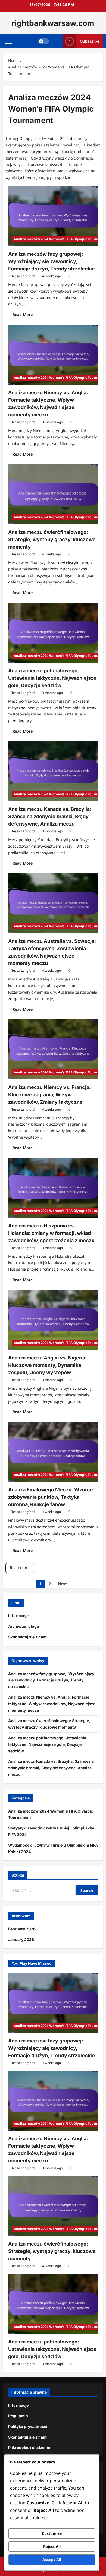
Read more (20, 1568)
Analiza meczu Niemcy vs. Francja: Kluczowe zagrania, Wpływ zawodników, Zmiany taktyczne (49, 1095)
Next (62, 1584)
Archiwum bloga (24, 1626)
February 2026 (22, 1929)
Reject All (52, 2546)
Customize (52, 2533)
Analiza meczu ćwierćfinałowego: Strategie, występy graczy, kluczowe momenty (52, 539)
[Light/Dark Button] (44, 41)
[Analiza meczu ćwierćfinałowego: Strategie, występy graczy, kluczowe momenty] (53, 494)
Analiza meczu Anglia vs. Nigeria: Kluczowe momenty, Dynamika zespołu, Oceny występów (47, 1365)
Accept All (52, 2560)
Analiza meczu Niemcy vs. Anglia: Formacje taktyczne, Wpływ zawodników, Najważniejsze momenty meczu (52, 1704)
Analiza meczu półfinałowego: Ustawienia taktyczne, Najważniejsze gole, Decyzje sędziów (52, 678)
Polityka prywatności (28, 2426)
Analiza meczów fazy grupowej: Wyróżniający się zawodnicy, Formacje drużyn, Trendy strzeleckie (52, 261)
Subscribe (90, 41)
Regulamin (18, 2416)
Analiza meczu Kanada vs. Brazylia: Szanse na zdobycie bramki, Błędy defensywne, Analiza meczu (50, 816)
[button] (9, 41)
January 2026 (21, 1939)
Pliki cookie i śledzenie (29, 2447)
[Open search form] (56, 41)
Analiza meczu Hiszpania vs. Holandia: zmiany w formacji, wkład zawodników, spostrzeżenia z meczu (51, 1233)
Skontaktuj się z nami (28, 1637)
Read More (25, 315)
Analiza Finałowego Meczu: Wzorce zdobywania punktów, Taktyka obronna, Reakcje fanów (51, 1497)
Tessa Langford (23, 276)
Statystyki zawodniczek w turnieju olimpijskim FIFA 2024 (51, 1831)
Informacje (18, 1616)
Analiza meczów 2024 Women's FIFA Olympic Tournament (51, 1814)
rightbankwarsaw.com (53, 23)
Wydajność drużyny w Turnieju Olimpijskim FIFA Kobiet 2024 (53, 1848)
